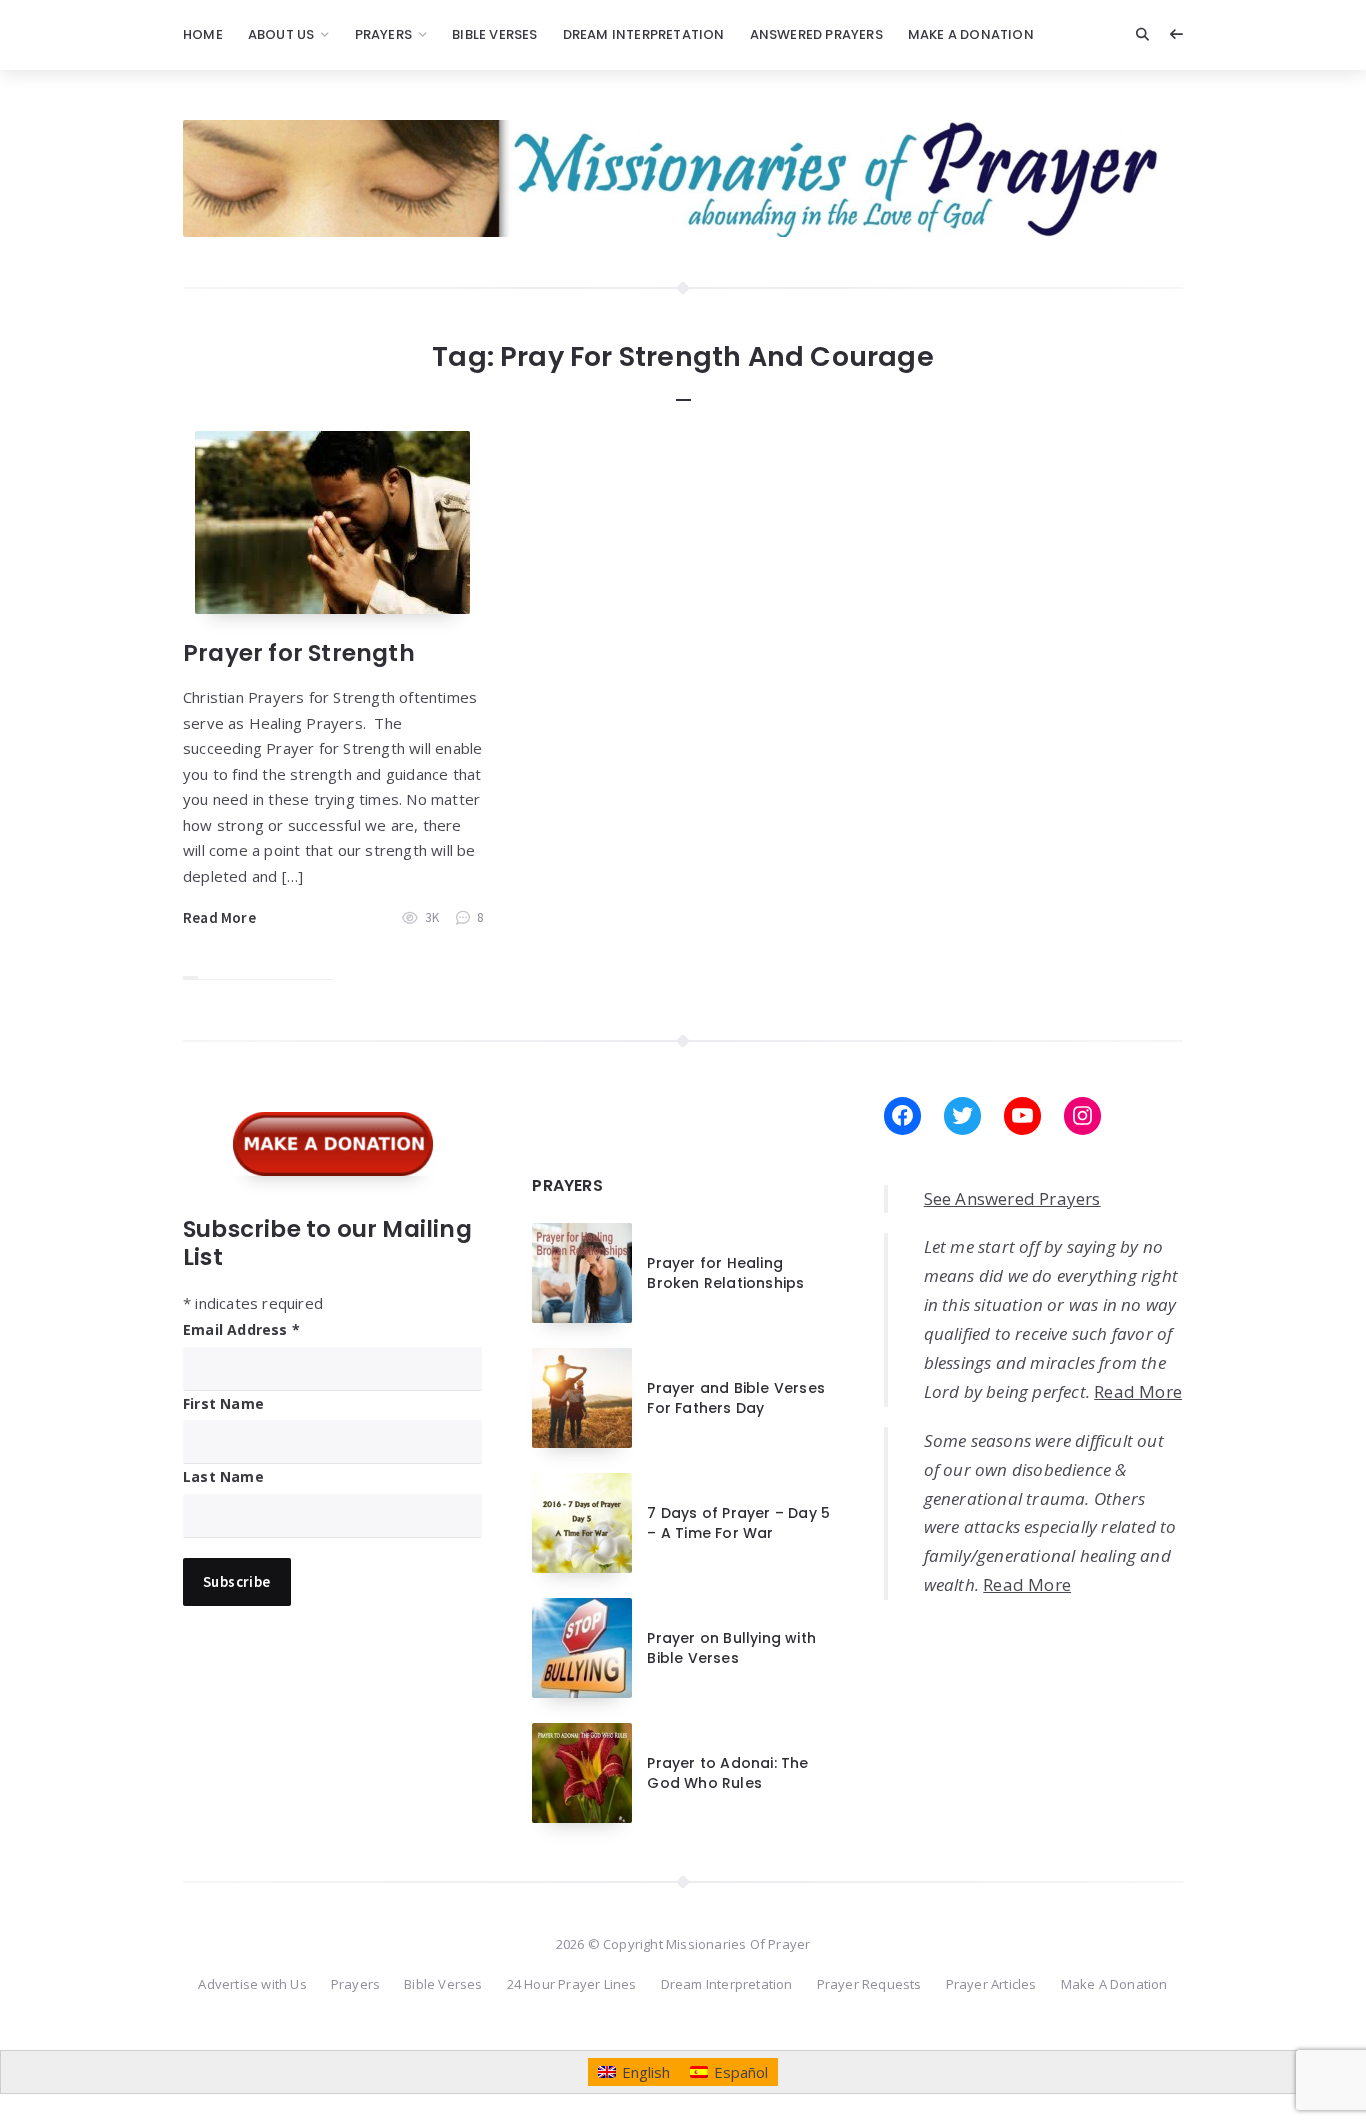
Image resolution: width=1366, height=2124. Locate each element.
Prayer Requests (869, 1984)
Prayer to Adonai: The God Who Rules (727, 1773)
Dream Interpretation (644, 34)
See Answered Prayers (1012, 1198)
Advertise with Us (252, 1984)
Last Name (223, 1476)
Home (203, 34)
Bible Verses (494, 34)
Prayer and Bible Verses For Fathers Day (736, 1398)
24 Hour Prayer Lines (572, 1984)
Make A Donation (971, 34)
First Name (223, 1403)
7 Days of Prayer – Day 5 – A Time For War (738, 1523)
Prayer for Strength (299, 653)
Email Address (241, 1329)
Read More (219, 917)
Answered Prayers (816, 34)
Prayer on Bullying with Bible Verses (731, 1648)
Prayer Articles (991, 1984)
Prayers (383, 34)
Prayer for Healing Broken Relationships (725, 1273)
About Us (281, 34)
